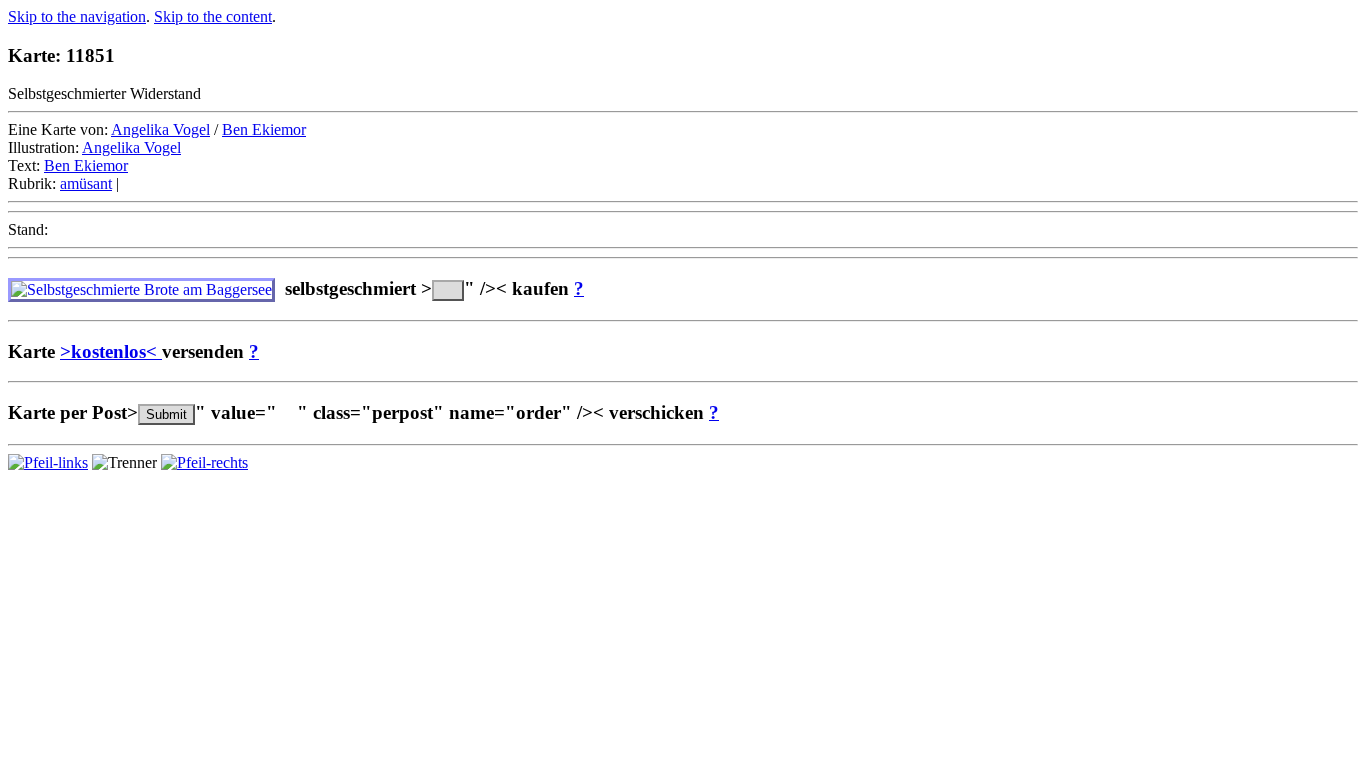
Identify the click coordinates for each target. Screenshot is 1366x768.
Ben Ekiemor (264, 129)
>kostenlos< (111, 351)
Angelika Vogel (160, 129)
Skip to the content (213, 16)
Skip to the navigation (77, 16)
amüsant (86, 183)
